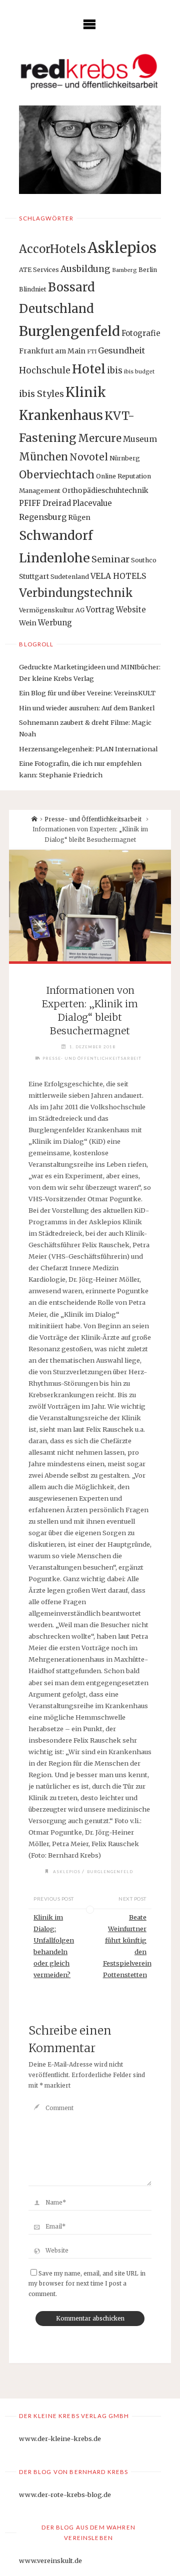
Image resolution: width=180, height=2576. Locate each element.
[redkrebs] (90, 71)
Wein (28, 623)
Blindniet (33, 289)
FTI (92, 352)
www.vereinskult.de (50, 2561)
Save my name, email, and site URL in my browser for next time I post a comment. (87, 2284)
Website (131, 610)
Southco (144, 560)
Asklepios (122, 248)
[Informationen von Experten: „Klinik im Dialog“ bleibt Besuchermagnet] (90, 906)
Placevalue (92, 503)
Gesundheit (121, 350)
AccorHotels (52, 249)
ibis (115, 370)
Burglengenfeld (69, 331)
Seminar (110, 559)
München (43, 457)
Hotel (89, 369)
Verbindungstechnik (76, 593)
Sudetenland (70, 577)
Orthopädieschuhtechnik (105, 490)
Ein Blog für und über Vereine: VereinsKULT (87, 693)
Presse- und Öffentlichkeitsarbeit (93, 819)
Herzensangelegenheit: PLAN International (88, 749)
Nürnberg (125, 458)
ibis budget (139, 372)
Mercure (100, 438)
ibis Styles (41, 394)
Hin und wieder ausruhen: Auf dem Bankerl (87, 708)
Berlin (148, 270)
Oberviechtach (57, 475)
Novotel (89, 457)
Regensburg (43, 517)
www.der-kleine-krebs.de (60, 2439)
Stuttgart (34, 576)
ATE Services (39, 270)
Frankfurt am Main (52, 351)
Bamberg (124, 270)
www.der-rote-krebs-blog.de (65, 2495)
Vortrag (100, 610)
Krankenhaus (61, 415)
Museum (140, 439)
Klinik (86, 392)
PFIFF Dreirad (45, 503)
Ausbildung (85, 269)
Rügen (79, 517)
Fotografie (141, 333)
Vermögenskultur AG (52, 610)
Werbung (55, 623)
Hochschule (45, 370)
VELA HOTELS (118, 576)
